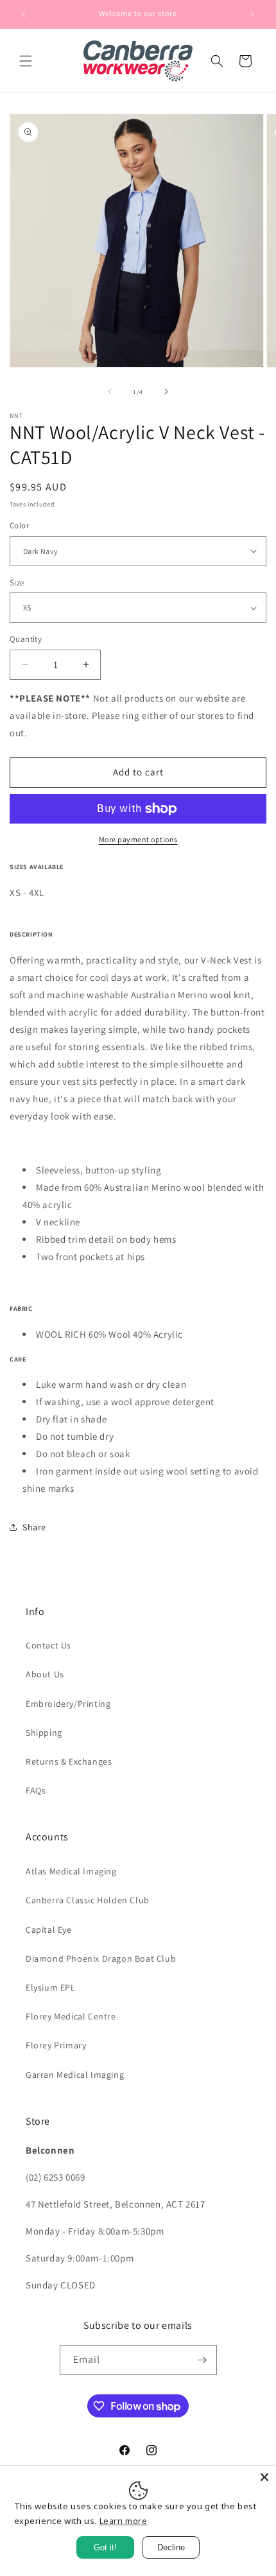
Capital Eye (49, 1930)
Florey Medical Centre (71, 2016)
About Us (45, 1674)
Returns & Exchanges (69, 1761)
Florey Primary (56, 2045)
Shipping (44, 1733)
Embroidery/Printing (68, 1704)
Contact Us (48, 1645)
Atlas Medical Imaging (71, 1871)
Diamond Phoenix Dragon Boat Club (101, 1958)
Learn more (124, 2521)
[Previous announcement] (24, 14)
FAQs (36, 1790)
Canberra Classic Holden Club (88, 1900)
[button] (26, 61)
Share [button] (34, 1527)
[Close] (264, 2477)
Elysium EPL (51, 1987)
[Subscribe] (202, 2360)
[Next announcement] (252, 14)
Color (19, 525)
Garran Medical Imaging (75, 2075)
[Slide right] (166, 392)
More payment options (138, 839)
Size (17, 583)
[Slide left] (110, 392)
